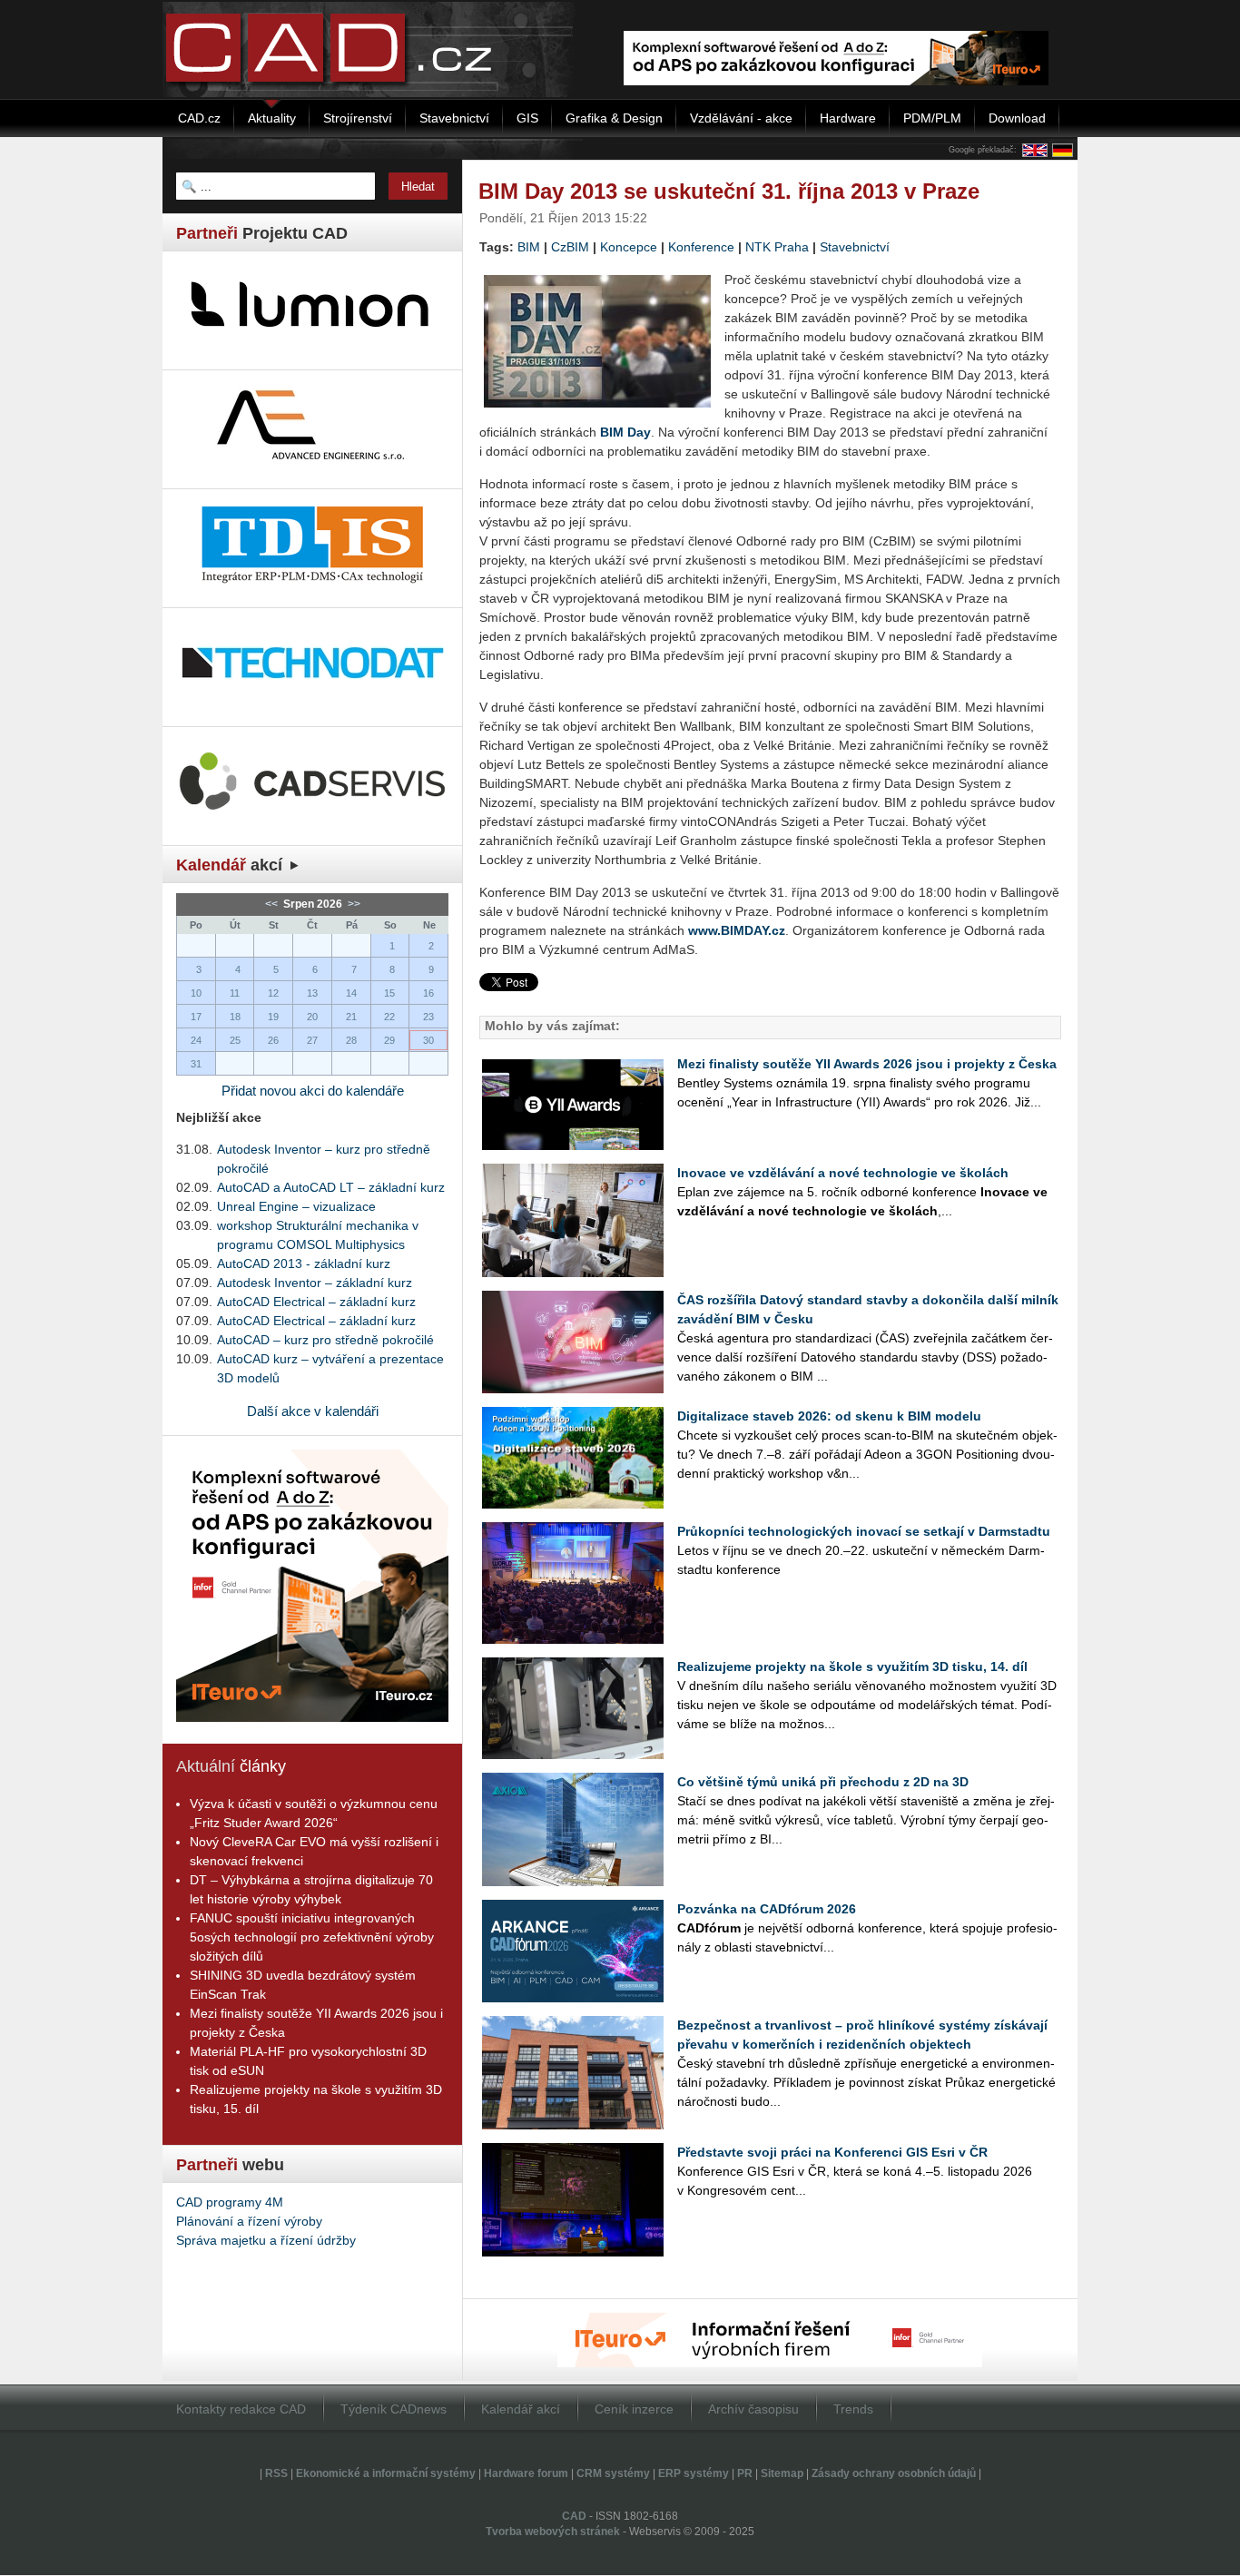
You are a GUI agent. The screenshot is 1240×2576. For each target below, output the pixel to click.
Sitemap (782, 2473)
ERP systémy (694, 2473)
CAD (574, 2516)
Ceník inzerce (634, 2409)
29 (389, 1040)
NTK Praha (777, 247)
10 (196, 993)
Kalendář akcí (521, 2409)
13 (312, 993)
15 (389, 993)
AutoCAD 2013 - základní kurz (304, 1263)
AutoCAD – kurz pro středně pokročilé (325, 1340)
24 (196, 1040)
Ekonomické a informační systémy (386, 2473)
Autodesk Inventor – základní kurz (315, 1283)
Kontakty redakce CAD (241, 2409)
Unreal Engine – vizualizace (296, 1206)
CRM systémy (613, 2473)
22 (389, 1017)
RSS (276, 2473)
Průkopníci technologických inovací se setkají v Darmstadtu (864, 1531)
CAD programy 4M (230, 2202)
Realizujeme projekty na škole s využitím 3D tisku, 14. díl (852, 1667)
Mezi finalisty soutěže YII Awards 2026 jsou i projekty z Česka (867, 1064)
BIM (529, 247)
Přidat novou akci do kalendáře (313, 1091)
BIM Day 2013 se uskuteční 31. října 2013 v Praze (729, 191)
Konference (701, 247)
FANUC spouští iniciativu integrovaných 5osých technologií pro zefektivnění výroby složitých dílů (312, 1937)
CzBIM (570, 247)
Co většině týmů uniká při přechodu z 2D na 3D (823, 1782)
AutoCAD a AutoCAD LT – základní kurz (331, 1187)
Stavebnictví (855, 247)
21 (351, 1017)
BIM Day (625, 432)
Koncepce (629, 247)
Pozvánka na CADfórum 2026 (767, 1909)
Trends (853, 2409)
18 (235, 1017)
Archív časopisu (753, 2409)
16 (428, 993)
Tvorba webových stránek (553, 2532)
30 (428, 1040)
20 (312, 1017)
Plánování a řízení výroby (249, 2221)
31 (196, 1064)
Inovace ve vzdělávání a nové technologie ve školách (843, 1173)
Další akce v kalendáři (313, 1411)
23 (428, 1017)
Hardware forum (526, 2473)
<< (273, 904)
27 (312, 1040)
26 (273, 1040)
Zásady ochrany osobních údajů (894, 2473)
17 (196, 1017)
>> (353, 904)
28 (351, 1040)
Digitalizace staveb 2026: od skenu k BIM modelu (829, 1416)
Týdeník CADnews (394, 2409)
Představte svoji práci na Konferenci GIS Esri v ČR (832, 2152)
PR (745, 2473)
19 (273, 1017)
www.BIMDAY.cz (737, 930)
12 (273, 993)
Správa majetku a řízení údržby (266, 2240)
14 (351, 993)
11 (235, 993)
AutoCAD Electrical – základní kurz (316, 1302)
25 (235, 1040)
